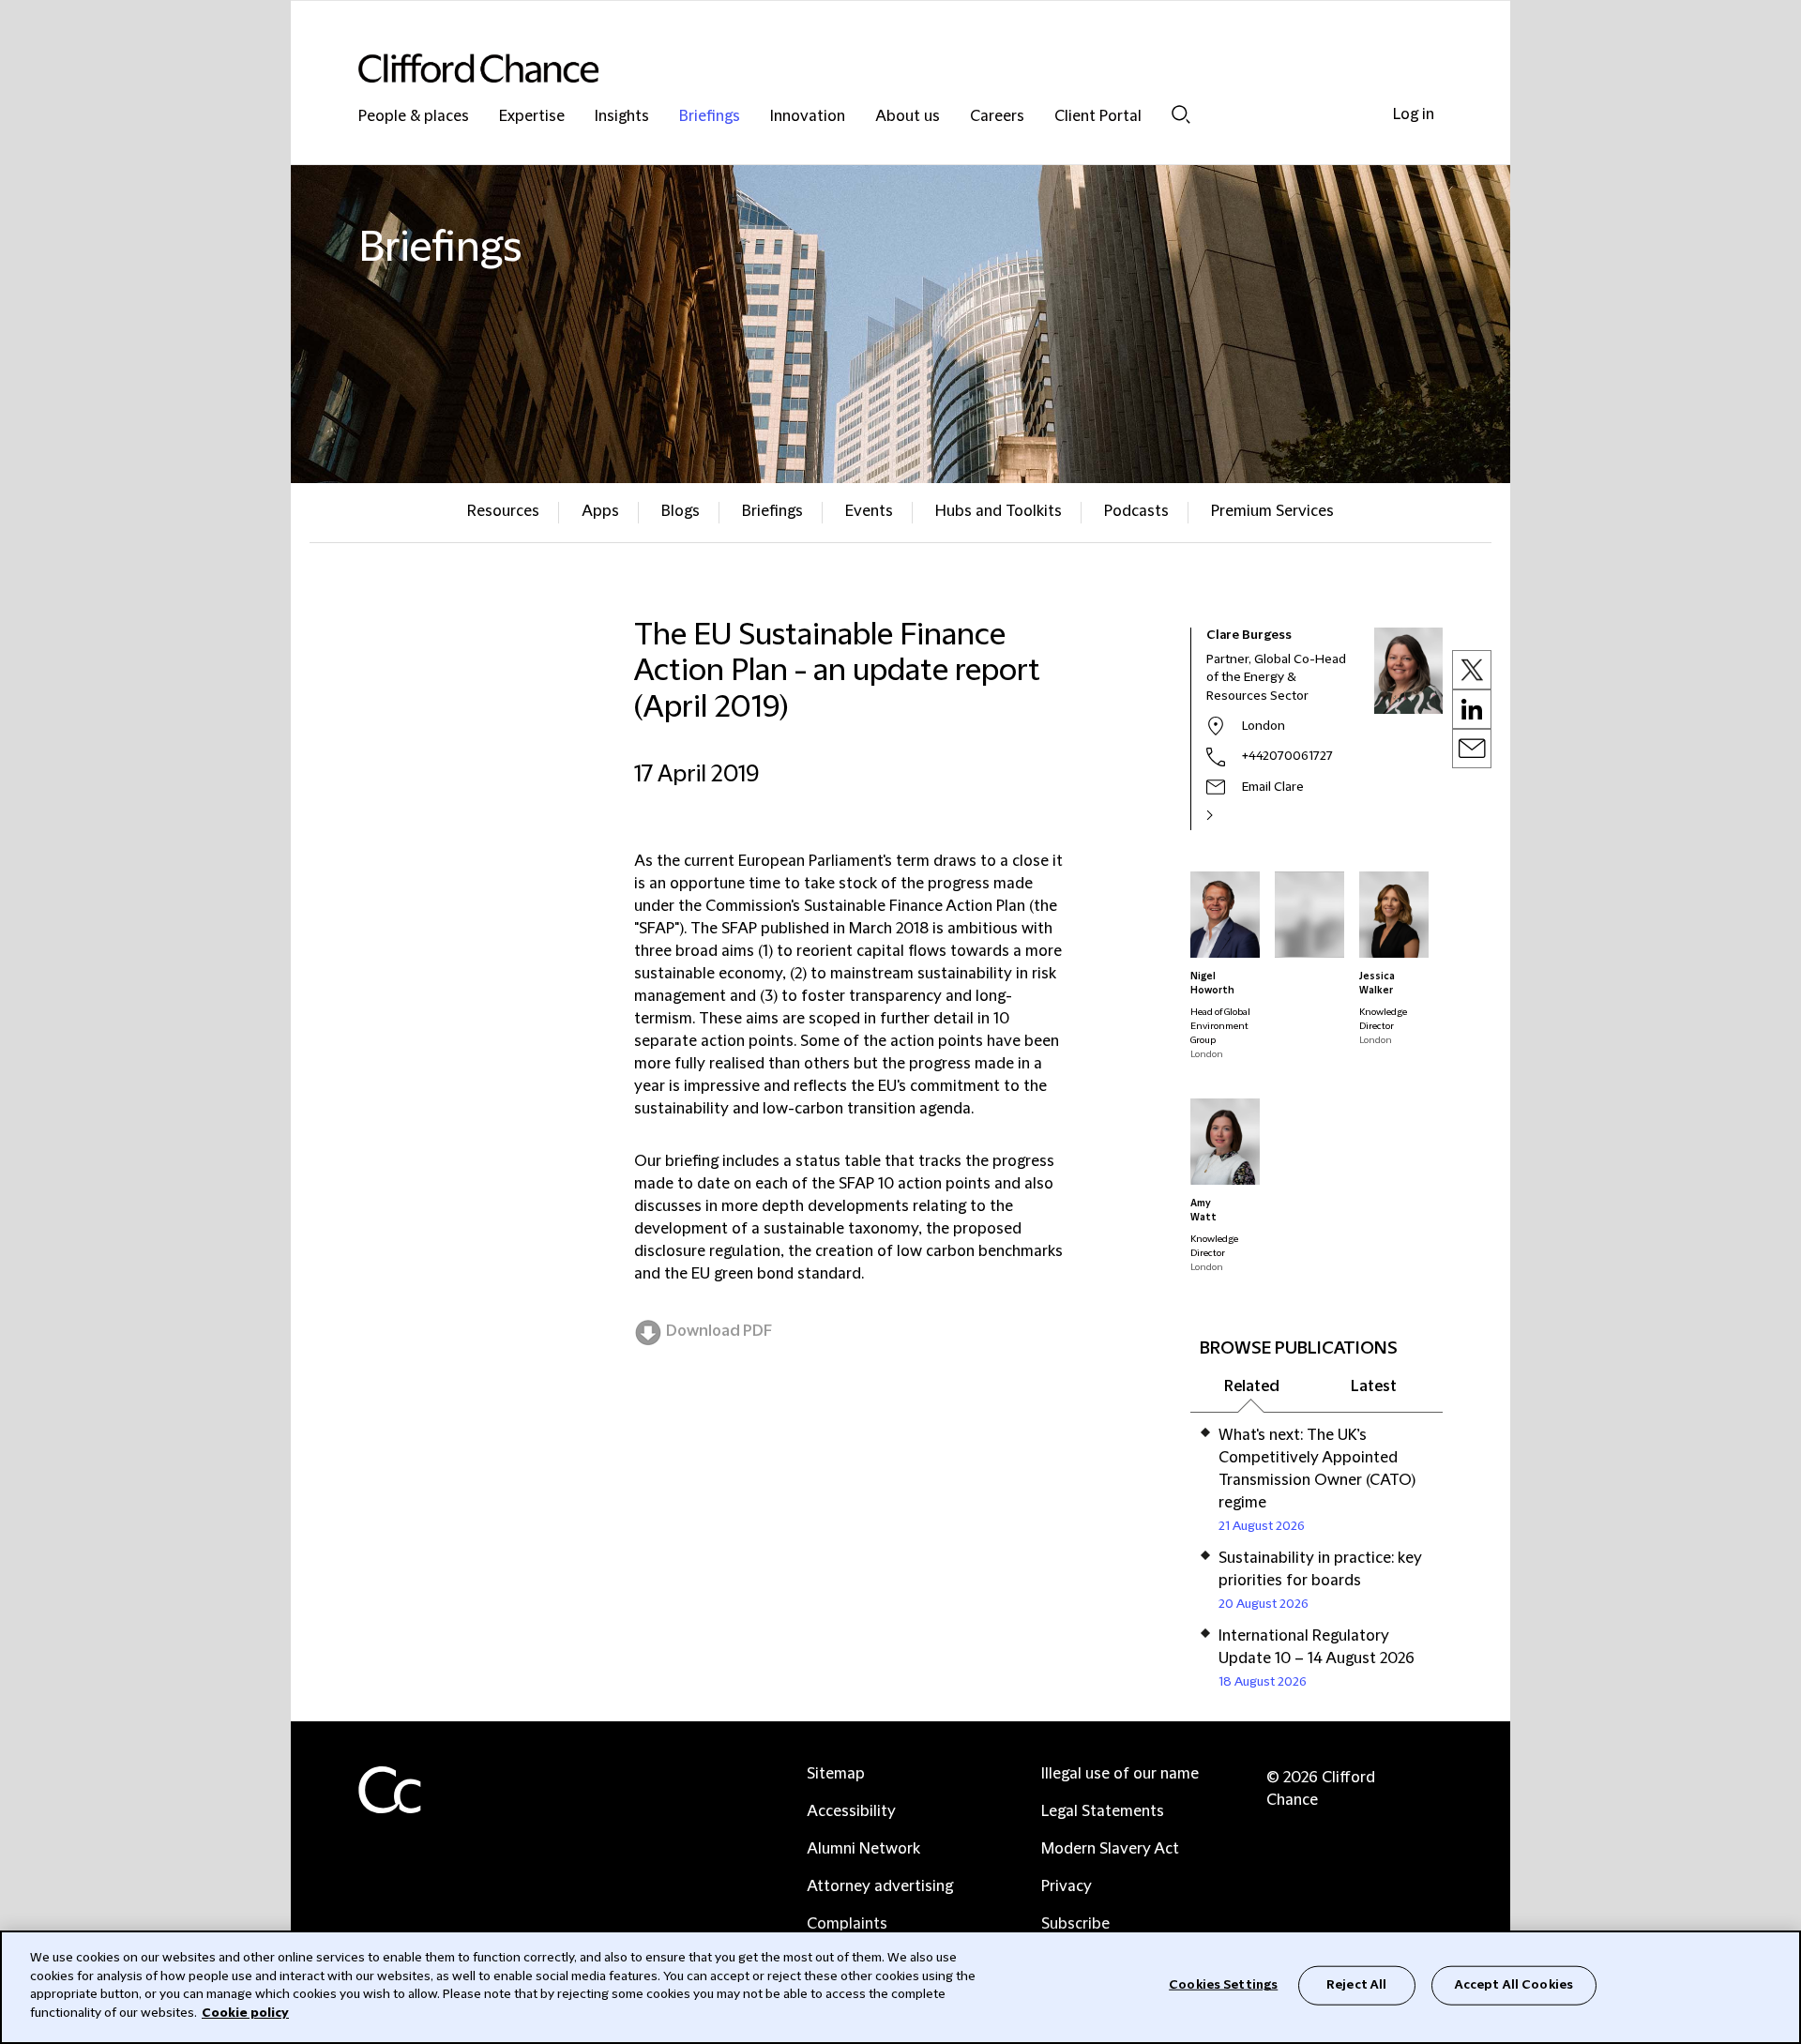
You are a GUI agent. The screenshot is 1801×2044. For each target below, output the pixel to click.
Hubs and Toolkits (999, 511)
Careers (997, 117)
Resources (503, 511)
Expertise (532, 117)
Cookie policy (245, 2012)
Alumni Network (863, 1849)
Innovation (808, 117)
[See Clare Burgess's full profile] (1230, 815)
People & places (414, 117)
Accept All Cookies (1514, 1985)
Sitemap (836, 1774)
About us (908, 117)
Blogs (681, 511)
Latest (1374, 1386)
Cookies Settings (1223, 1985)
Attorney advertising (880, 1886)
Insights (622, 117)
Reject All (1356, 1985)
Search (1181, 114)
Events (869, 511)
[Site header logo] (863, 68)
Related (1252, 1386)
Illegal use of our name (1120, 1774)
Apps (600, 511)
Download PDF (719, 1331)
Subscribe (1075, 1924)
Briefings (710, 117)
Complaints (847, 1924)
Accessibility (851, 1811)
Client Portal (1098, 117)
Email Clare (1273, 787)
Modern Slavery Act (1110, 1849)
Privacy (1067, 1886)
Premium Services (1272, 511)
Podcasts (1136, 511)
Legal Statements (1103, 1811)
